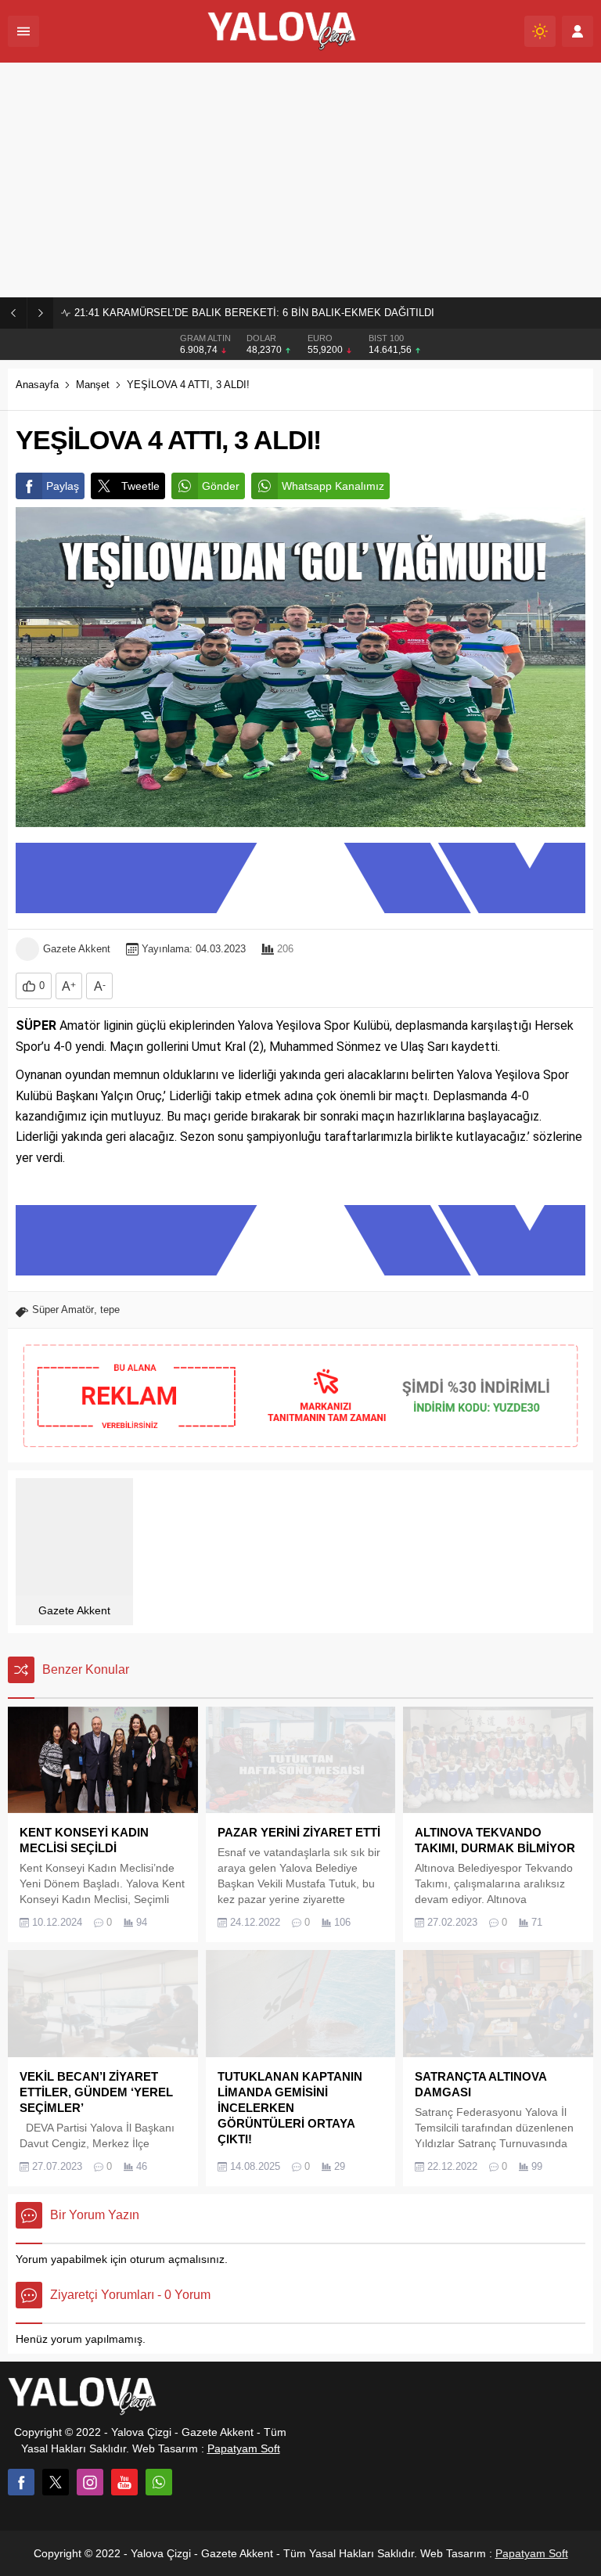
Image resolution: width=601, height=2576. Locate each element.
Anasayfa (37, 385)
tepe (110, 1310)
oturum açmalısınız (177, 2259)
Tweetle (140, 486)
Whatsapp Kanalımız (333, 486)
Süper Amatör (63, 1310)
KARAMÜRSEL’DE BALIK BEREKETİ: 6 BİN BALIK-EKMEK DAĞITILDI (254, 313)
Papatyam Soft (244, 2448)
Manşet (93, 385)
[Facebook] (21, 2482)
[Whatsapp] (159, 2482)
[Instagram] (90, 2482)
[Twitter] (56, 2482)
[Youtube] (124, 2482)
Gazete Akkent (77, 949)
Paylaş (63, 486)
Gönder (221, 486)
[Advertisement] (300, 180)
